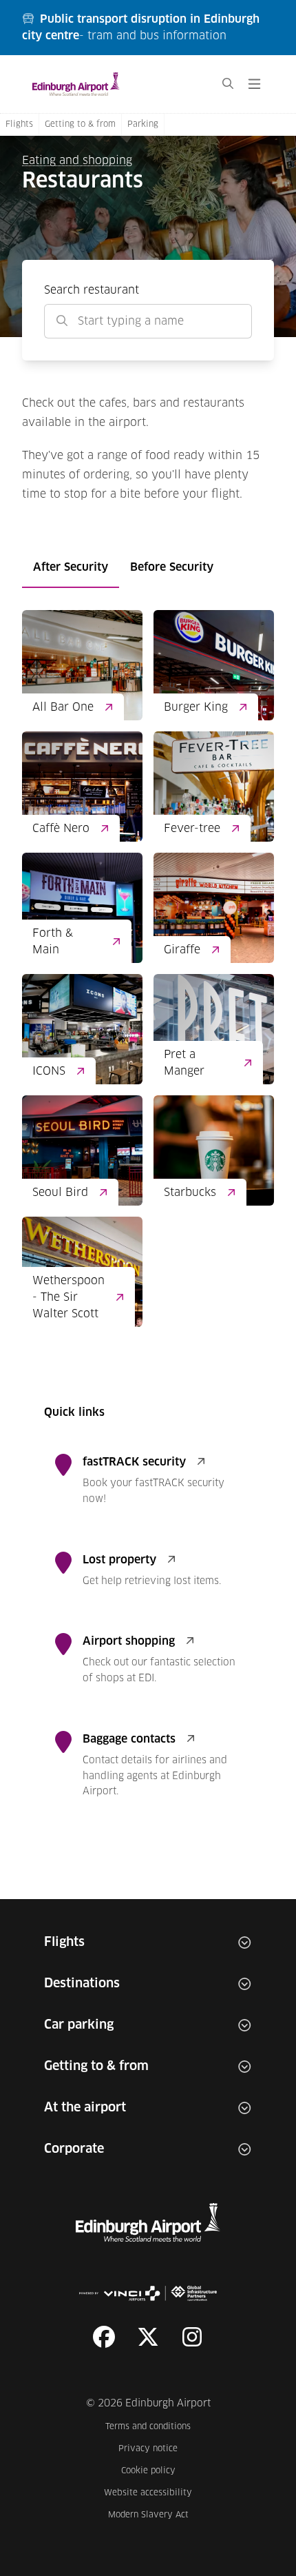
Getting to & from (80, 125)
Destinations (82, 1984)
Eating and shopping (77, 161)
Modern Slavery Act (150, 2515)
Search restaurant (92, 290)
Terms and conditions (149, 2427)
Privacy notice (155, 2449)
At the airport (85, 2108)
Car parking (79, 2025)
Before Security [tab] (172, 567)
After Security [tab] (71, 567)
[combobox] (148, 321)
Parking (143, 125)
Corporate (74, 2149)
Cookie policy (157, 2471)
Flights (19, 125)
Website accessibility (148, 2493)
